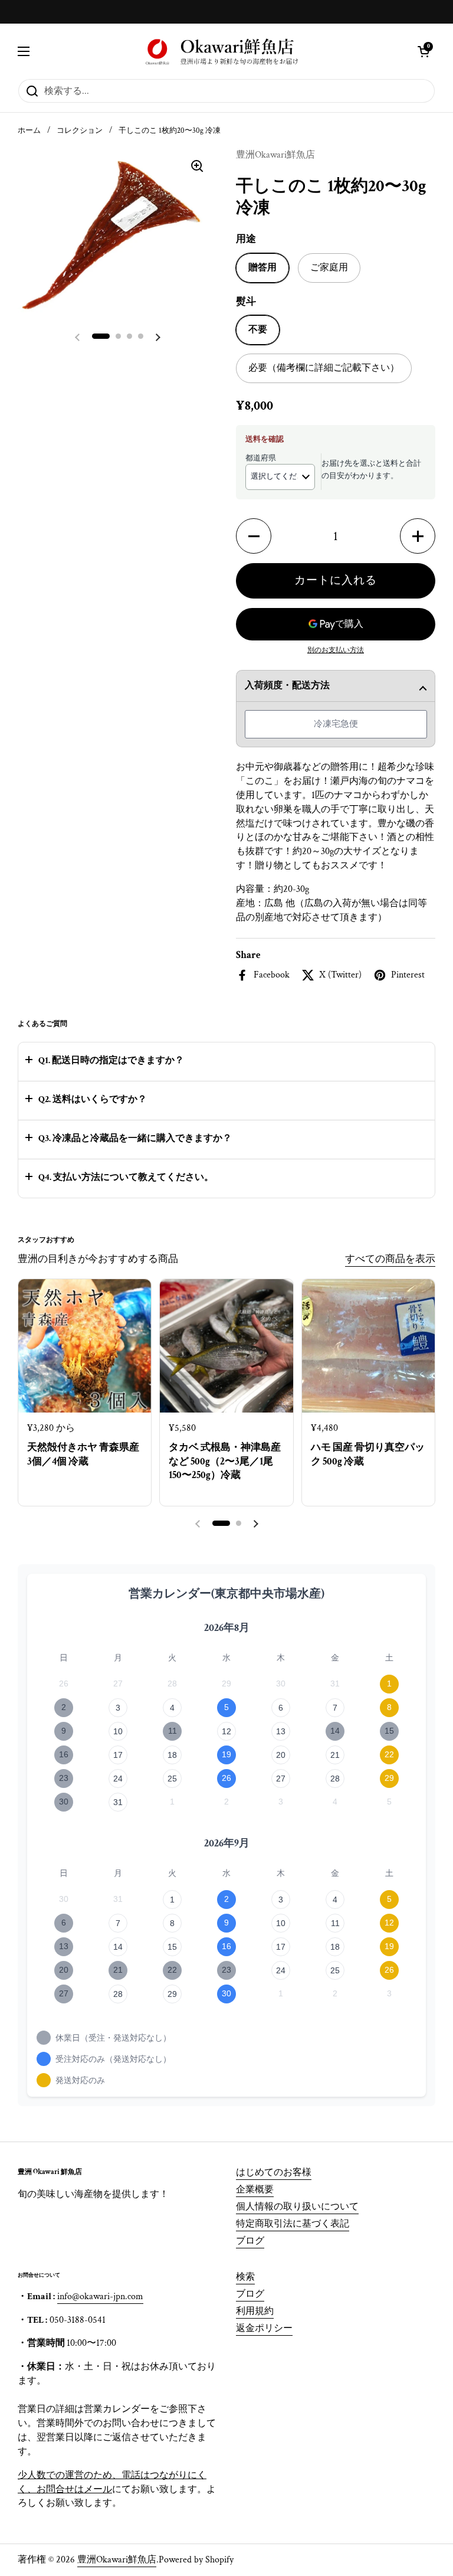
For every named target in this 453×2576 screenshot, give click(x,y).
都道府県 (261, 458)
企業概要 (255, 2190)
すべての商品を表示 (390, 1259)
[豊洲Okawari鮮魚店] (224, 51)
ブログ (250, 2241)
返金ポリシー (264, 2328)
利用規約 (255, 2311)
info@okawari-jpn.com (100, 2297)
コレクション (80, 130)
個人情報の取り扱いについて (297, 2207)
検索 (245, 2277)
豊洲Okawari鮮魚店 (117, 2560)
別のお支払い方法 (336, 650)
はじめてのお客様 (274, 2173)
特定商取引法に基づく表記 (293, 2224)
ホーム (29, 130)
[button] (424, 51)
